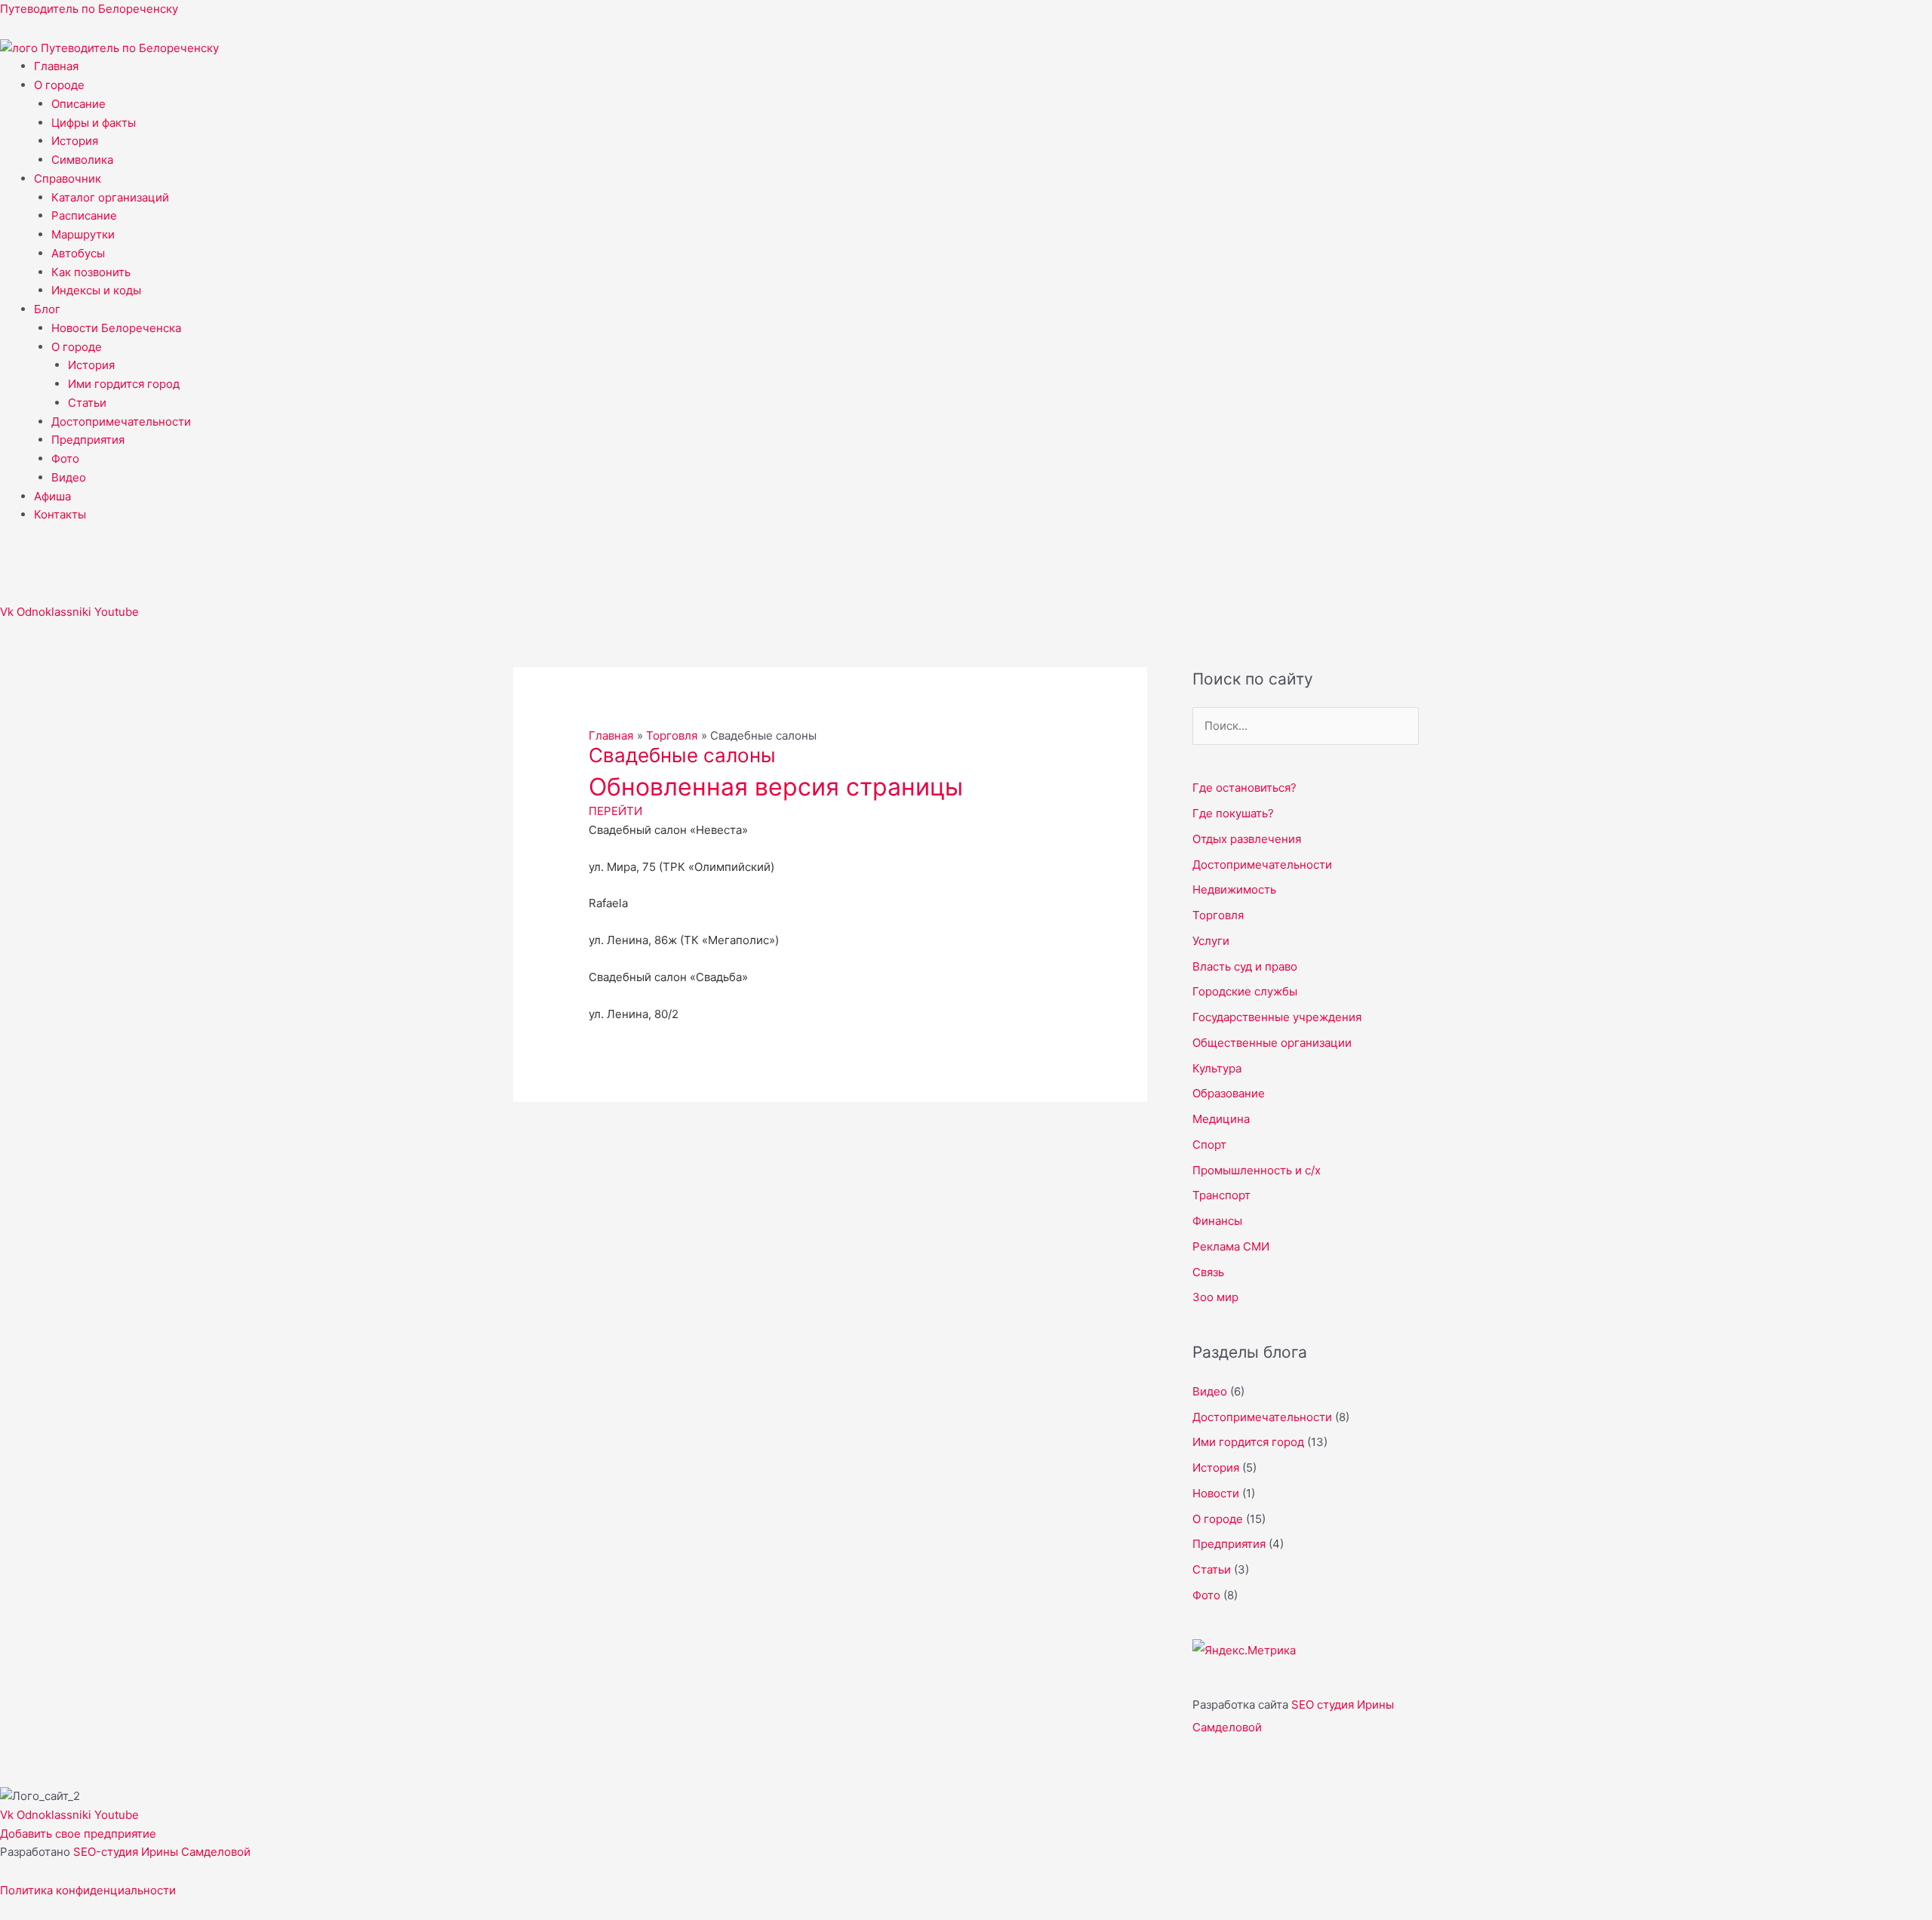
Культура (1217, 1068)
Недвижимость (1234, 889)
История (75, 141)
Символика (82, 160)
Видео (69, 477)
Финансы (1217, 1221)
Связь (1208, 1272)
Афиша (52, 496)
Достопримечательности (121, 422)
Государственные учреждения (1277, 1017)
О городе (59, 85)
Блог (47, 309)
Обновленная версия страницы (776, 787)
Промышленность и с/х (1257, 1170)
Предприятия (88, 440)
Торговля (1218, 915)
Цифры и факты (94, 123)
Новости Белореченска (116, 328)
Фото (65, 458)
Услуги (1211, 941)
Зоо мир (1215, 1297)
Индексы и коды (96, 290)
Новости (1216, 1493)
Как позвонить (91, 272)
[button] (983, 86)
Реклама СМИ (1231, 1246)
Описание (78, 104)
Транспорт (1221, 1195)
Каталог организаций (110, 197)
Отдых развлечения (1247, 839)
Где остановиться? (1244, 788)
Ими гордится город (124, 384)
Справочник (68, 178)
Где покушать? (1233, 813)
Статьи (87, 403)
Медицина (1221, 1119)
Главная (56, 66)
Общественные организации (1272, 1043)
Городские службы (1245, 991)
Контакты (60, 514)
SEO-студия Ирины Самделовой (162, 1852)
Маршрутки (83, 234)
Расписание (84, 215)
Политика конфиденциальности (88, 1890)
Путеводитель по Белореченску (89, 9)
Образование (1229, 1093)
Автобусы (78, 253)
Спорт (1209, 1145)
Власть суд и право (1245, 966)
